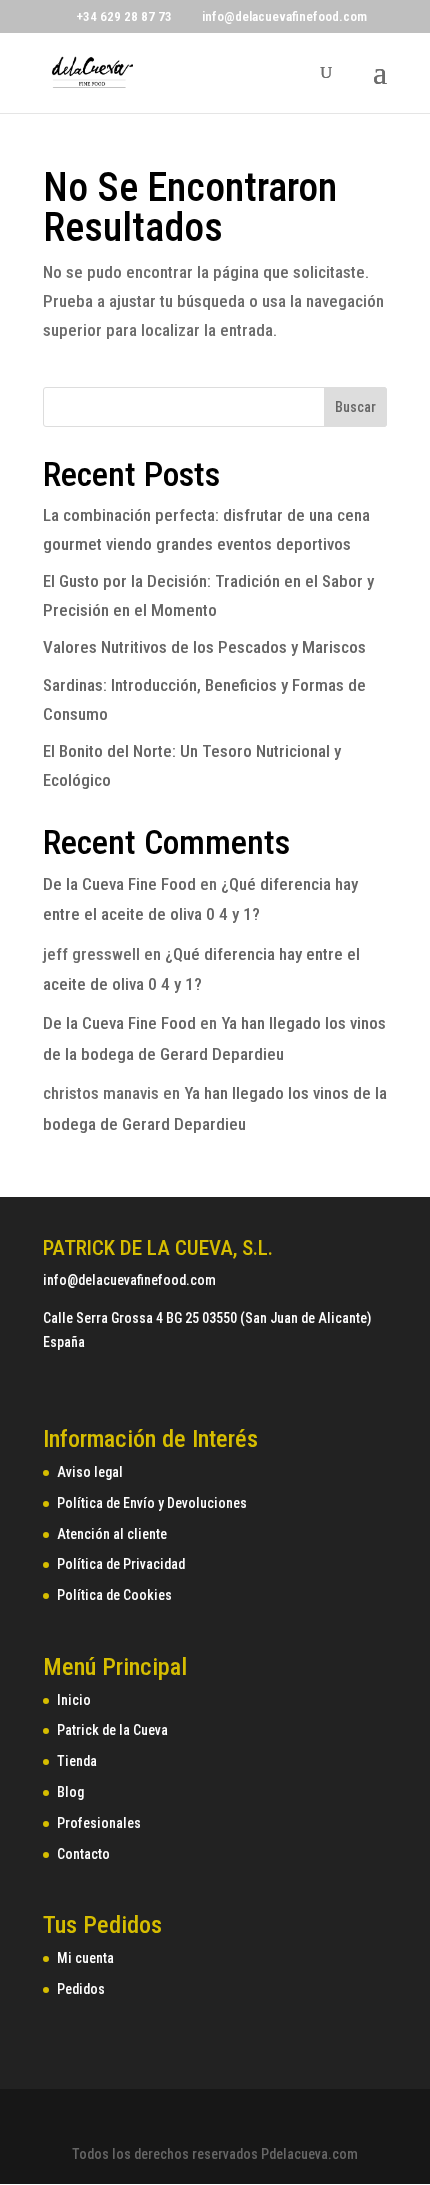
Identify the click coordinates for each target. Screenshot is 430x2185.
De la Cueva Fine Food (119, 884)
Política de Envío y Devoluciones (152, 1503)
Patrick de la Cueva (112, 1730)
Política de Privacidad (121, 1564)
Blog (70, 1792)
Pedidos (81, 1989)
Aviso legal (90, 1472)
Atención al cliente (112, 1534)
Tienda (77, 1761)
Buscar (355, 407)
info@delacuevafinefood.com (129, 1280)
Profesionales (99, 1823)
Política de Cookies (114, 1595)
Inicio (74, 1700)
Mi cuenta (85, 1958)
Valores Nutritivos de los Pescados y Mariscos (204, 647)
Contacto (83, 1854)
